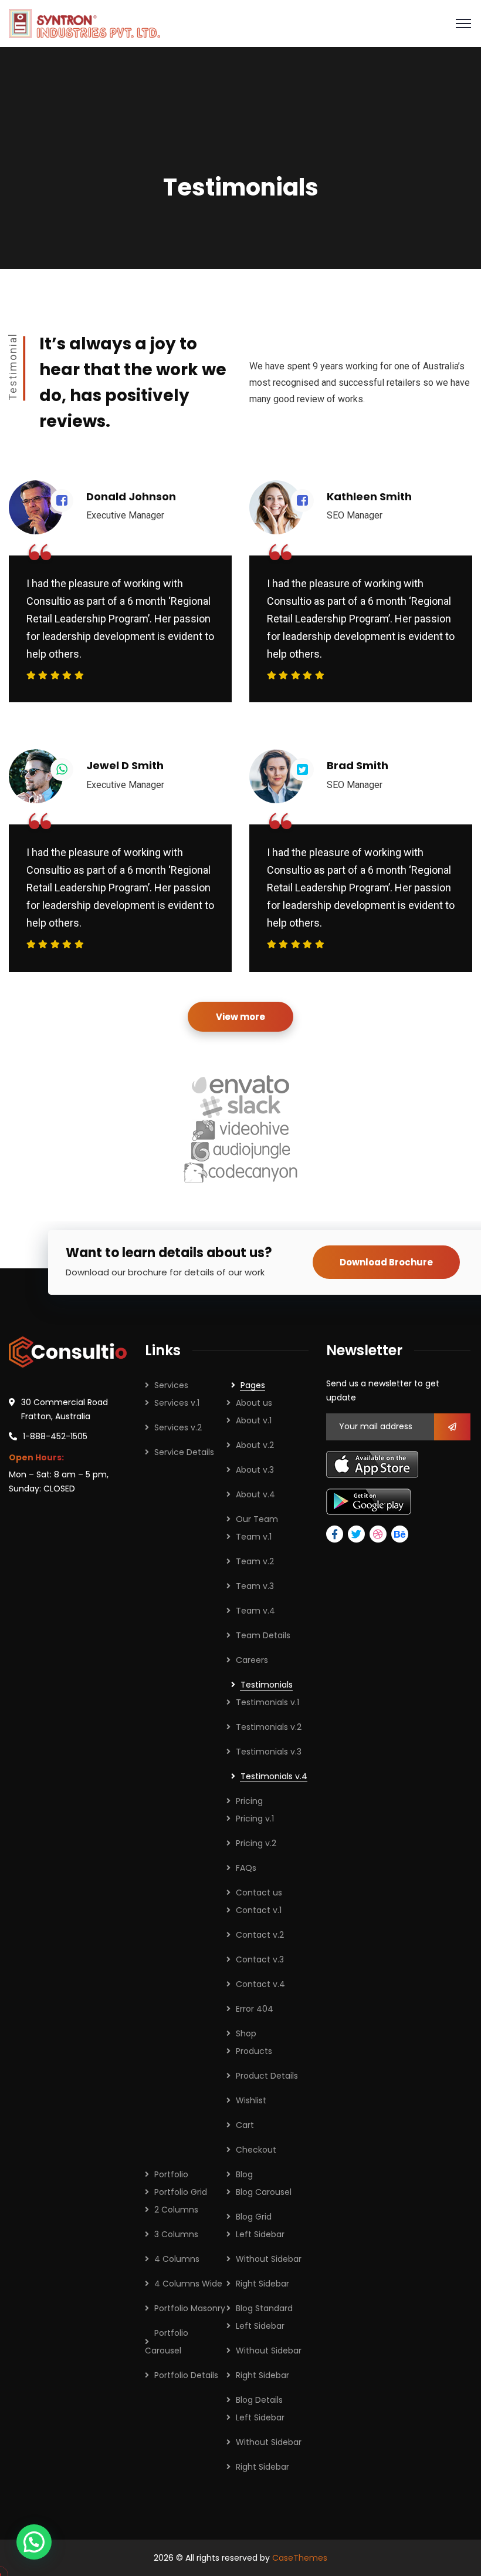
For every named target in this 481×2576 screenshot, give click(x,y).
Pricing (249, 1801)
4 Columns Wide (188, 2284)
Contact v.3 (260, 1959)
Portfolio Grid (181, 2192)
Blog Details (259, 2400)
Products (254, 2051)
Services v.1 (177, 1403)
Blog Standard (264, 2308)
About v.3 (255, 1470)
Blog (244, 2174)
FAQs (246, 1868)
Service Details (184, 1452)
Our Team (257, 1519)
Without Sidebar (269, 2259)
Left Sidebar (260, 2234)
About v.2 (255, 1445)
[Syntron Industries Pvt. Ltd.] (84, 23)
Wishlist (251, 2100)
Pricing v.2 (256, 1843)
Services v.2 (178, 1427)
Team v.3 (255, 1586)
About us (254, 1403)
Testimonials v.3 (269, 1752)
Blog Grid (254, 2217)
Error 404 (255, 2009)
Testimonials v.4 (274, 1776)
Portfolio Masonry (190, 2308)
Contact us (259, 1893)
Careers (252, 1660)
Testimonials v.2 (269, 1727)
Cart (245, 2125)
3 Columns (176, 2234)
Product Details (267, 2076)
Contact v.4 (260, 1984)
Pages (253, 1385)
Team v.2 (255, 1561)
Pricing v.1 (255, 1819)
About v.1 (254, 1420)
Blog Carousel (264, 2192)
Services (171, 1385)
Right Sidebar (262, 2284)
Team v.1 (254, 1537)
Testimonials (267, 1685)
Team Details (263, 1635)
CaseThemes (300, 2558)
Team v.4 (255, 1611)
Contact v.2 (260, 1935)
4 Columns (177, 2259)
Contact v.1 (259, 1910)
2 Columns (176, 2210)
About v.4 (255, 1494)
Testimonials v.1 (267, 1702)
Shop (246, 2033)
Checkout (256, 2150)
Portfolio (171, 2174)
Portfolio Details (186, 2375)
